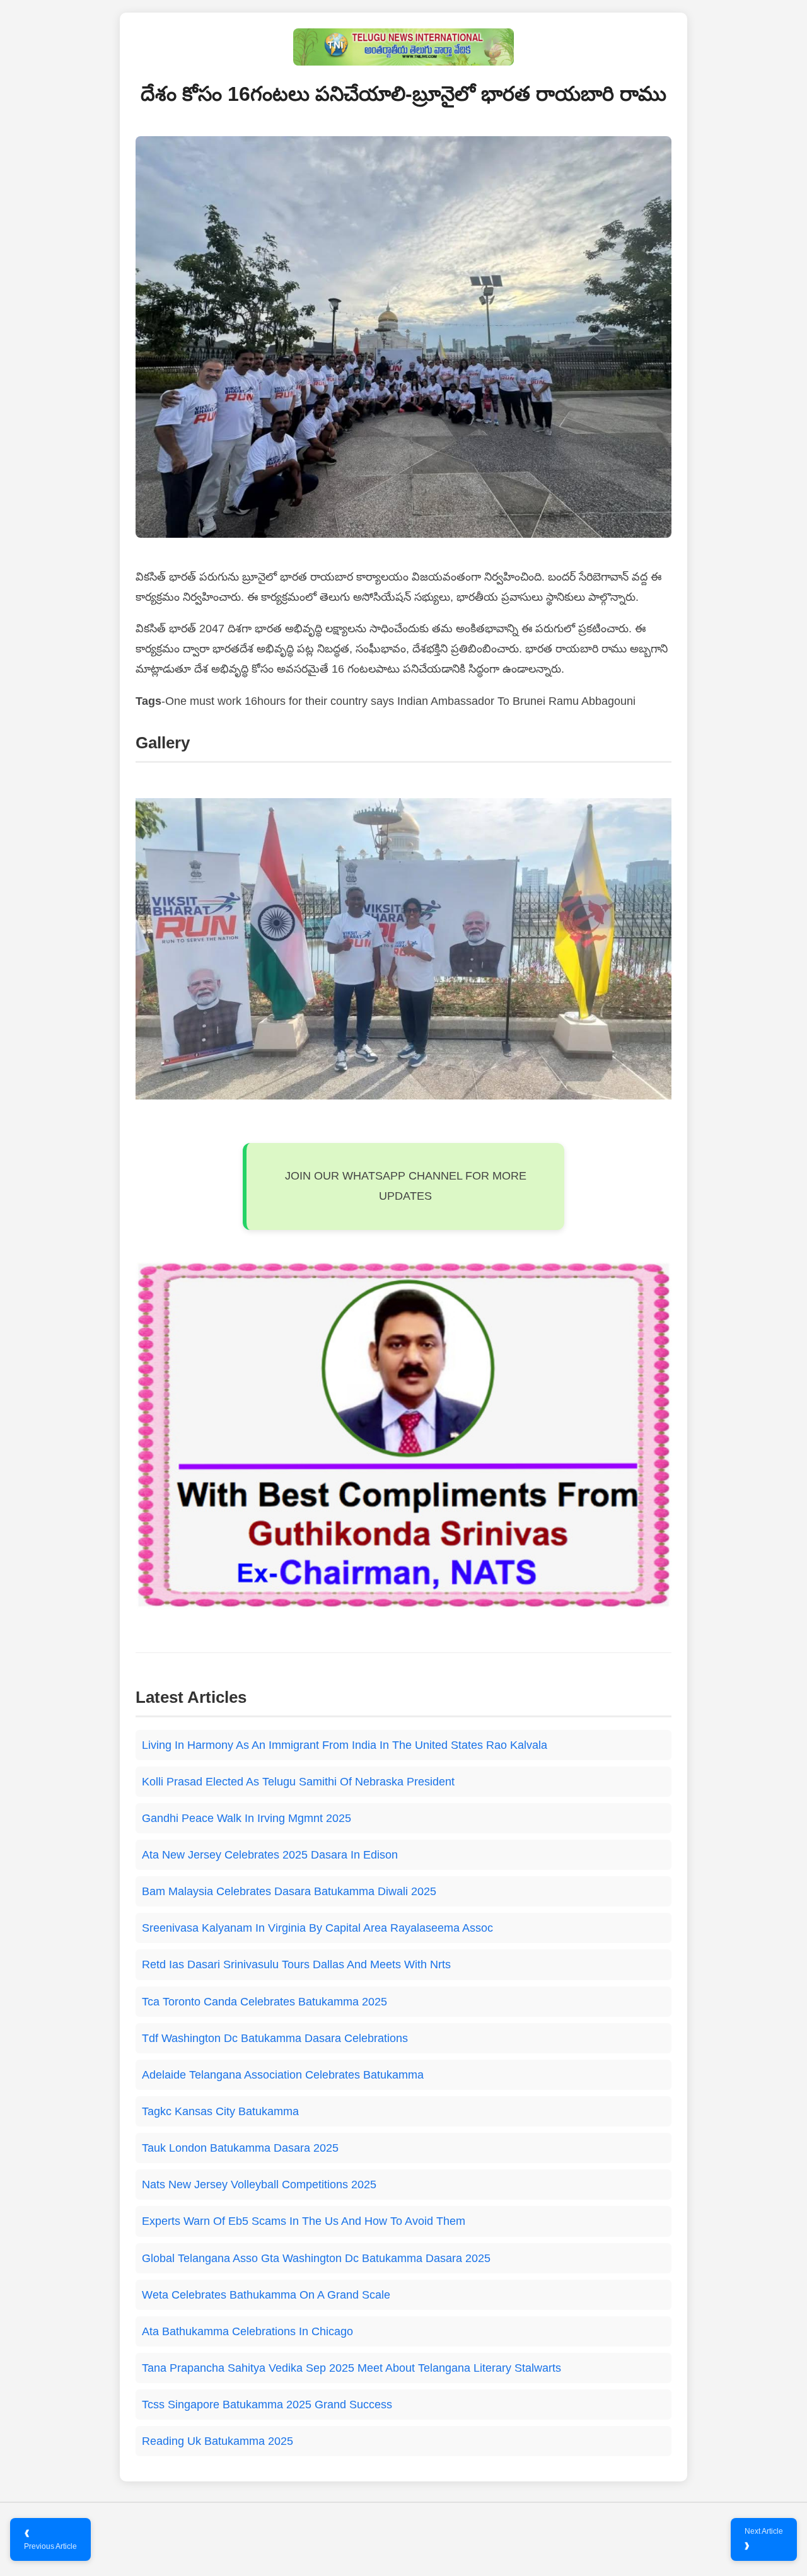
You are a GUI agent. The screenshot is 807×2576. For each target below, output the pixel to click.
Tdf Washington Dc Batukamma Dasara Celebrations (275, 2038)
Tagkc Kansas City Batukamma (220, 2111)
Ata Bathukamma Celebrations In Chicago (247, 2331)
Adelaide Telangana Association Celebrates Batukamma (283, 2075)
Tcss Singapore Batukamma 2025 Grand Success (267, 2405)
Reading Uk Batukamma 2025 (218, 2441)
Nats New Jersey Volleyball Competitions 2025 (259, 2184)
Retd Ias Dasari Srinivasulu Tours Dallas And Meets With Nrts (296, 1964)
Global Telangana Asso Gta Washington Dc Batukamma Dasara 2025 (316, 2258)
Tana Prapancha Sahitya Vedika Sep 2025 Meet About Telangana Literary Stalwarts (351, 2368)
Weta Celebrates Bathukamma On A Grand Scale (266, 2295)
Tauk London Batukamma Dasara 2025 (240, 2148)
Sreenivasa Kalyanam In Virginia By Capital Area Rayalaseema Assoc (317, 1928)
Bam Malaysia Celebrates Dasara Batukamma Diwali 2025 (289, 1891)
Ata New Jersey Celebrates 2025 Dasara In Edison (270, 1855)
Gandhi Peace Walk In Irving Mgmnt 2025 (247, 1818)
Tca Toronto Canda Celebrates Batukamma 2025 (264, 2002)
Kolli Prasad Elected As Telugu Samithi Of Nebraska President (298, 1782)
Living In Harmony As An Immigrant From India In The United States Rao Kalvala (345, 1745)
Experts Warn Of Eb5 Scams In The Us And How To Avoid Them (304, 2221)
